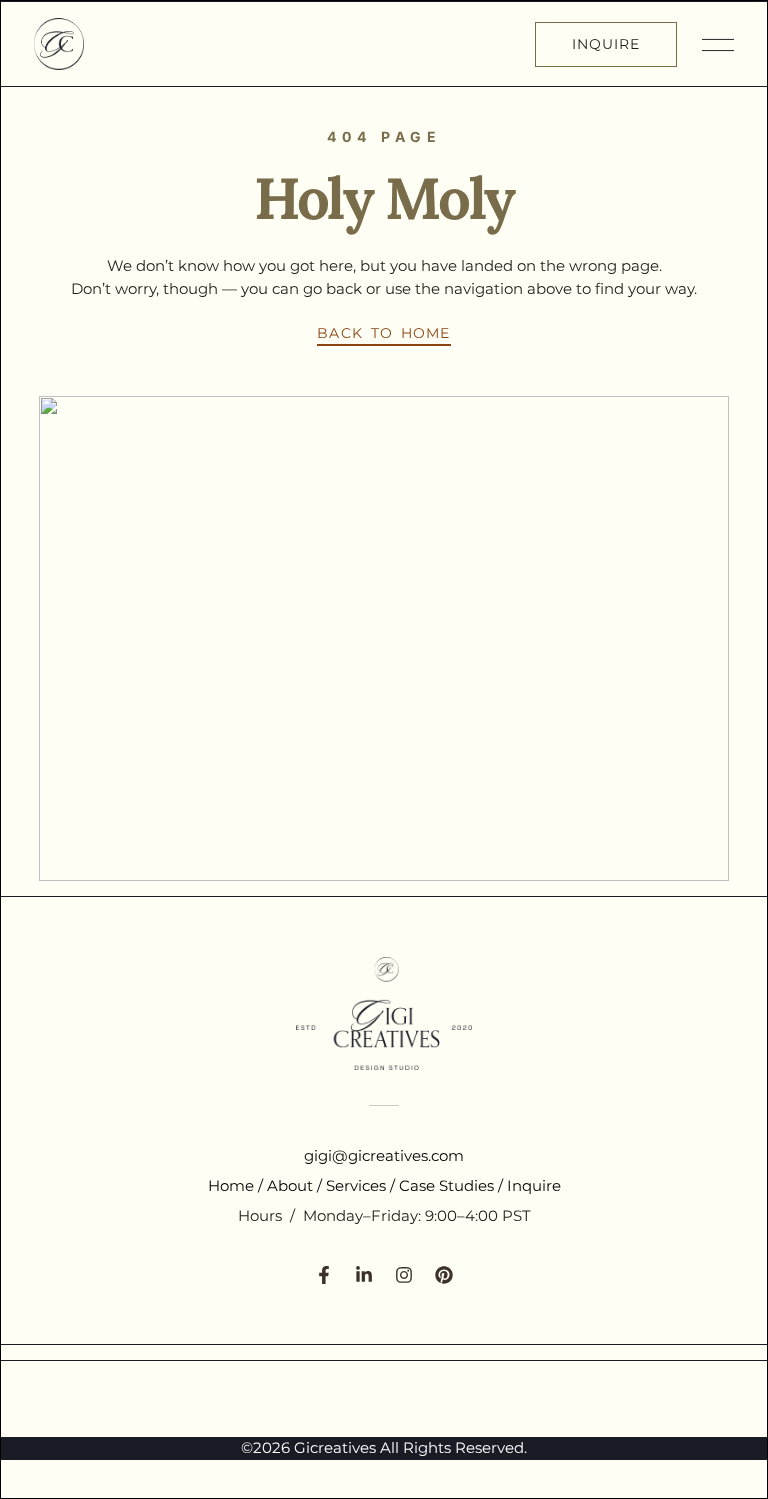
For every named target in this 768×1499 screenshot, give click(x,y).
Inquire (534, 1185)
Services (356, 1185)
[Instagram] (404, 1275)
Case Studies (446, 1185)
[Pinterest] (444, 1275)
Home (231, 1185)
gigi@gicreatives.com (384, 1155)
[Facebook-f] (324, 1275)
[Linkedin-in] (364, 1275)
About (290, 1185)
